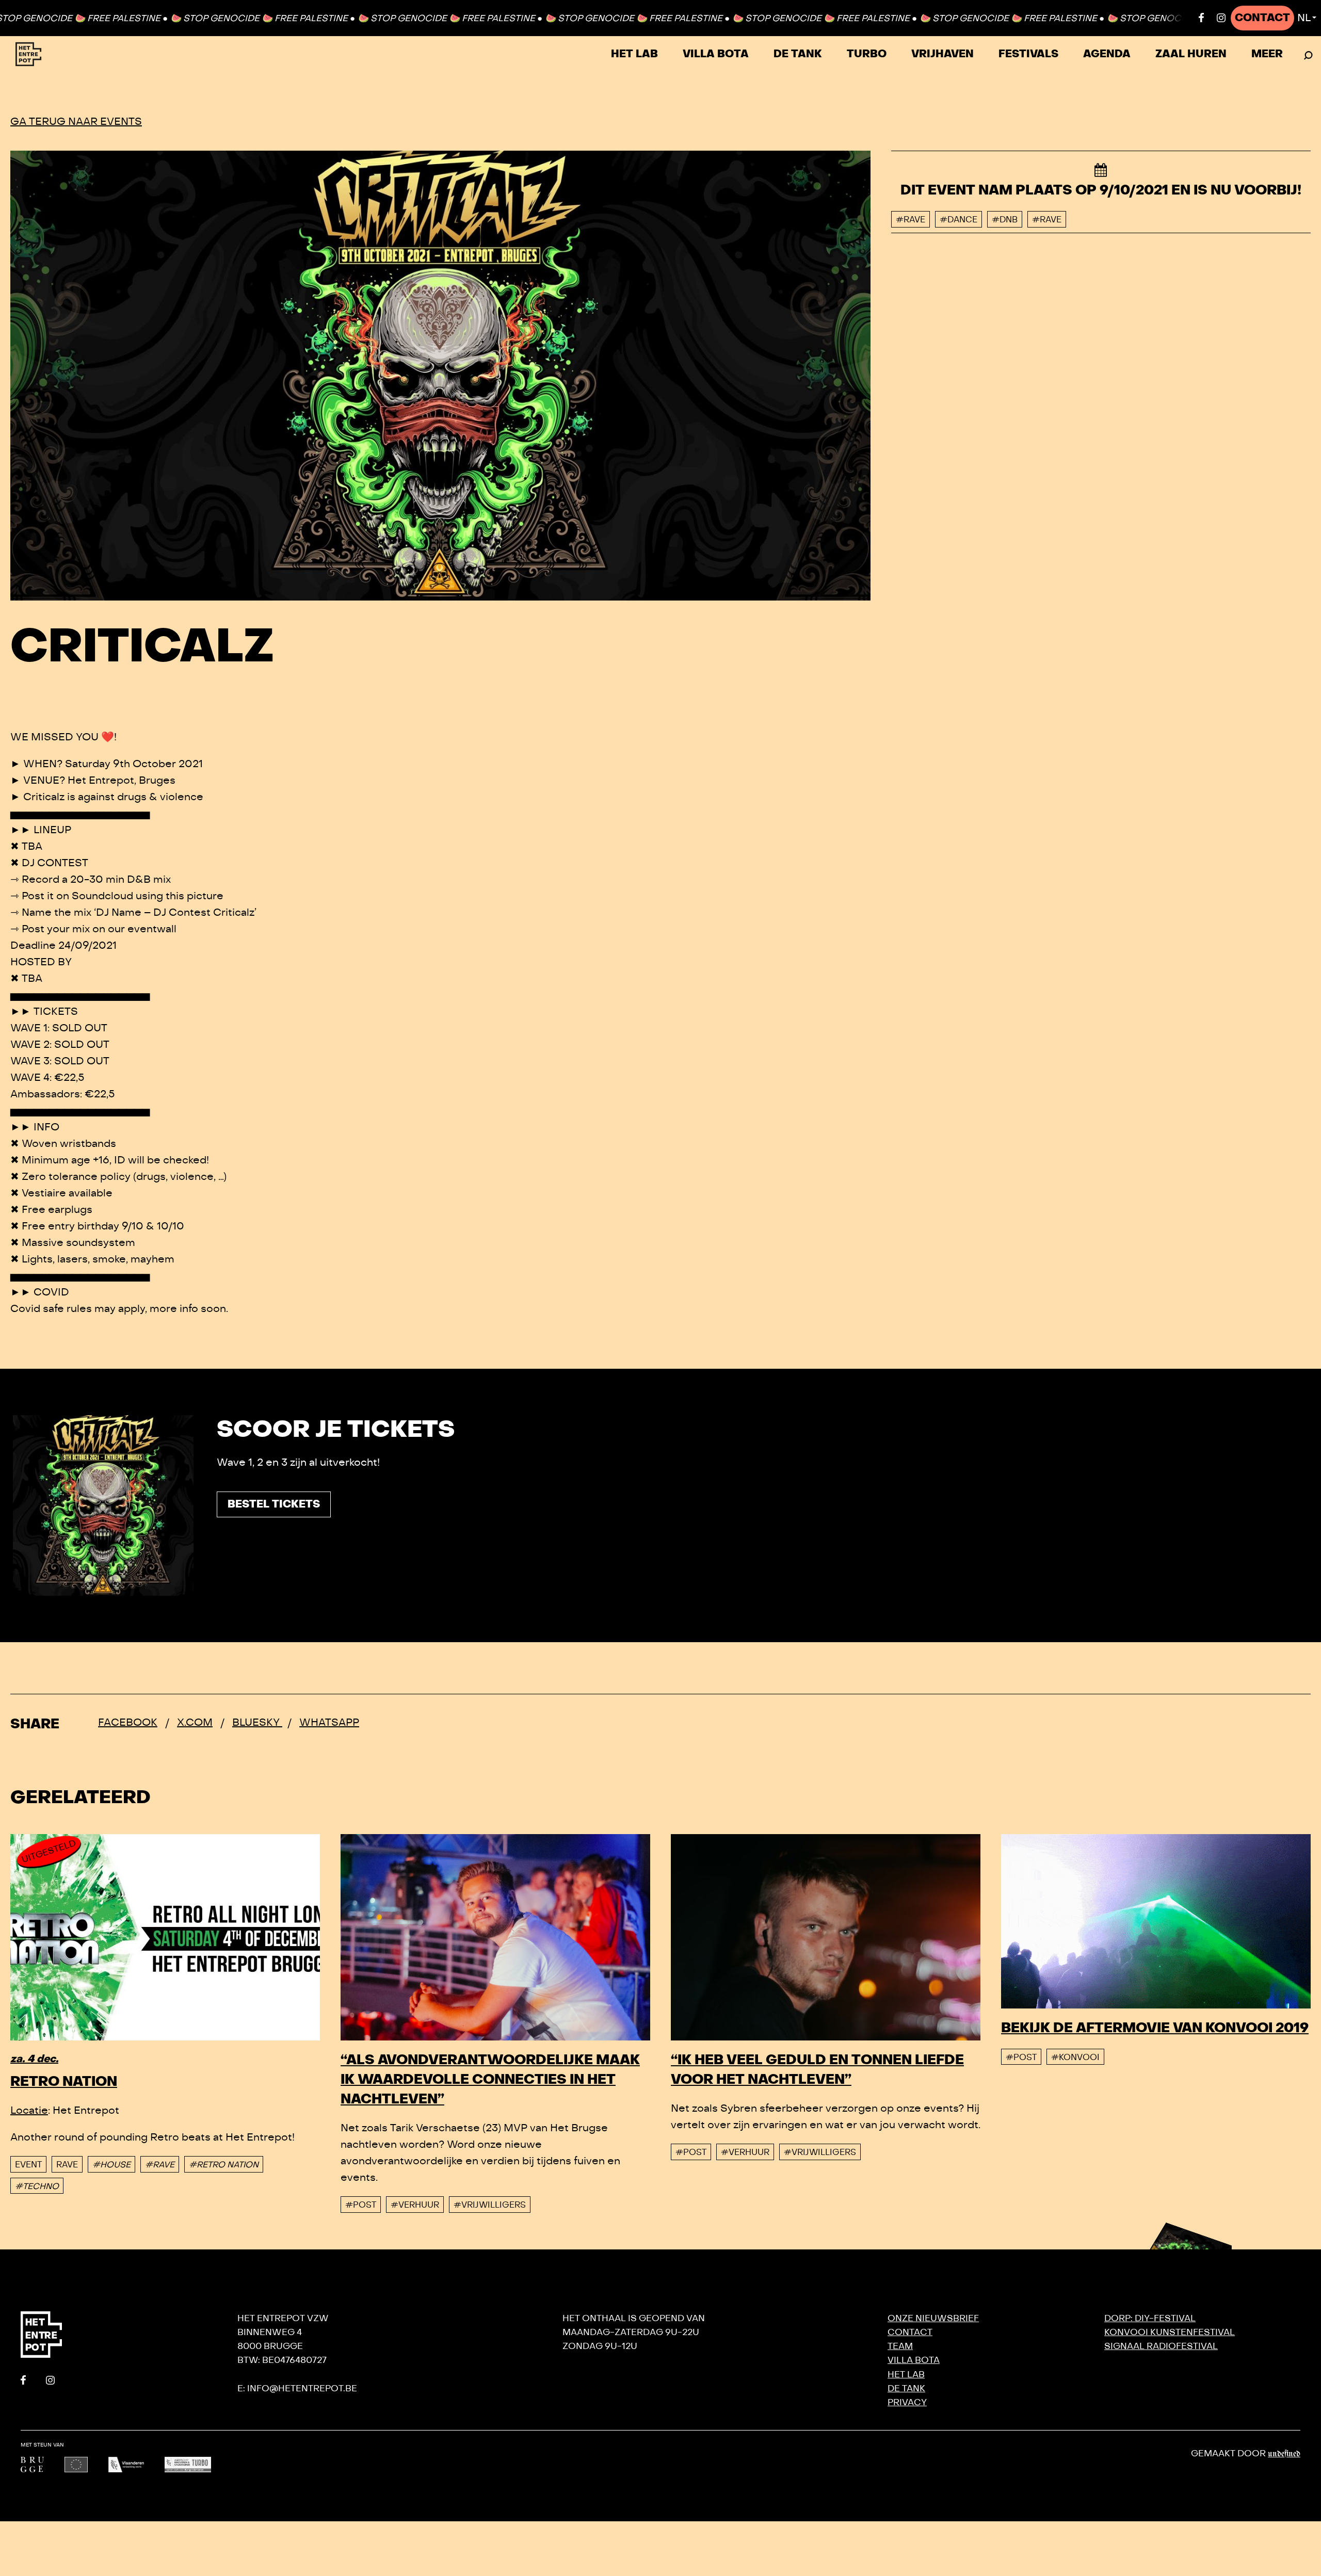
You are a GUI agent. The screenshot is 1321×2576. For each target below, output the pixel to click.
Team (900, 2346)
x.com (195, 1722)
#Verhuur (415, 2205)
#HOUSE (111, 2165)
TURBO (867, 54)
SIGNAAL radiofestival (1161, 2346)
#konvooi (1075, 2057)
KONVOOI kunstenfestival (1170, 2332)
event (28, 2165)
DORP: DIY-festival (1150, 2318)
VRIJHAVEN (943, 54)
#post (361, 2205)
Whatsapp (329, 1722)
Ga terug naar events (76, 121)
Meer (1267, 54)
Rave (67, 2165)
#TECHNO (37, 2186)
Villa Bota (716, 54)
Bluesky (257, 1722)
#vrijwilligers (490, 2205)
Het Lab (634, 54)
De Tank (798, 54)
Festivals (1028, 54)
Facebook (128, 1722)
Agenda (1107, 54)
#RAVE (160, 2165)
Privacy (907, 2402)
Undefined (1284, 2454)
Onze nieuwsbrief (933, 2318)
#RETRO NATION (224, 2165)
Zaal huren (1191, 54)
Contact (1262, 18)
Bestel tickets (274, 1504)
